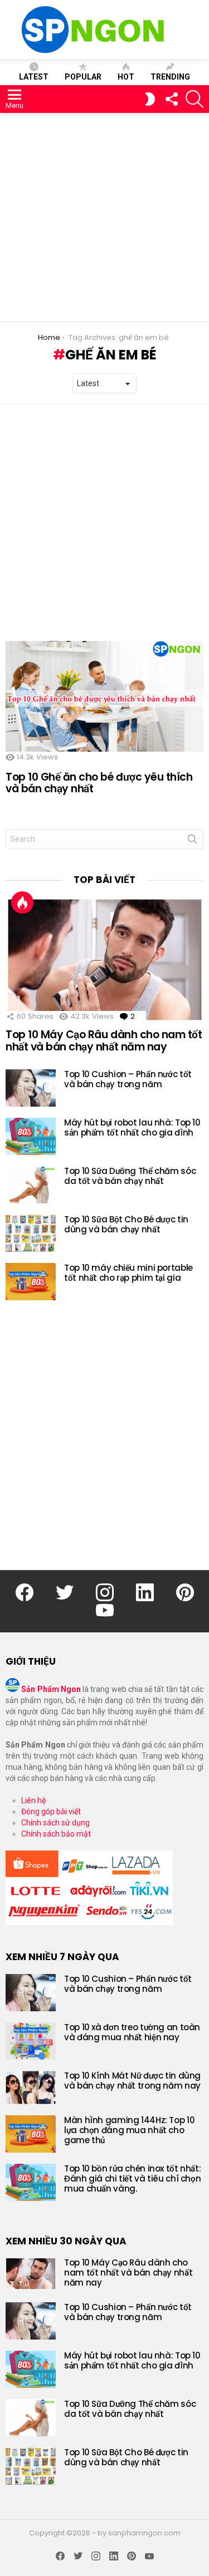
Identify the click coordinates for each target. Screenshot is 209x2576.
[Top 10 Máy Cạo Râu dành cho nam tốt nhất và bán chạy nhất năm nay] (104, 959)
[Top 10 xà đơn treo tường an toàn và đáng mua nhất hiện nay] (31, 2041)
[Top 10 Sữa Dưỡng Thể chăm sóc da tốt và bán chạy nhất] (31, 1185)
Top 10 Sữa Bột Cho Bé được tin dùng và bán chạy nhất (126, 1224)
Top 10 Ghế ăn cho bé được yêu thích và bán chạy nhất (99, 783)
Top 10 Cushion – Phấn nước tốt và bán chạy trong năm (128, 1079)
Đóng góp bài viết (51, 1812)
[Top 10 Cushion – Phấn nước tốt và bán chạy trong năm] (31, 1088)
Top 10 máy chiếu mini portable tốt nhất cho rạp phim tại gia (128, 1273)
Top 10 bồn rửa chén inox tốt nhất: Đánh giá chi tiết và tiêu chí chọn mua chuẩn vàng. (132, 2178)
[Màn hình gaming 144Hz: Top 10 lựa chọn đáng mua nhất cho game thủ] (31, 2134)
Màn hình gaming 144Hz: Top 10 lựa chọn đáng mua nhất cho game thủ (129, 2130)
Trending (170, 77)
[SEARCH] (195, 99)
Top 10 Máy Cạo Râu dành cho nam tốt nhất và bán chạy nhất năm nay (104, 1040)
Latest (34, 77)
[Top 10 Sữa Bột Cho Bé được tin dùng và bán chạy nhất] (31, 1233)
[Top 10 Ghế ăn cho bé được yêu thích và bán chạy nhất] (104, 697)
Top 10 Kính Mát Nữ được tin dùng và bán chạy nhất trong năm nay (132, 2081)
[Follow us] (171, 99)
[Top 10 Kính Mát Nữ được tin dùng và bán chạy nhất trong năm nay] (31, 2088)
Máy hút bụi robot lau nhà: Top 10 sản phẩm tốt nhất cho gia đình (132, 1127)
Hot (126, 77)
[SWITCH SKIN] (150, 99)
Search (192, 841)
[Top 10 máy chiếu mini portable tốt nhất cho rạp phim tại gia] (31, 1282)
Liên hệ (33, 1800)
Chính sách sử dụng (55, 1823)
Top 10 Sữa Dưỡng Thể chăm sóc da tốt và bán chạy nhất (130, 1176)
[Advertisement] (104, 217)
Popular (83, 77)
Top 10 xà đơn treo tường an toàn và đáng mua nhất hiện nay (132, 2032)
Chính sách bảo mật (56, 1834)
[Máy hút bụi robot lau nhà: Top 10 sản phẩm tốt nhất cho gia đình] (31, 1136)
